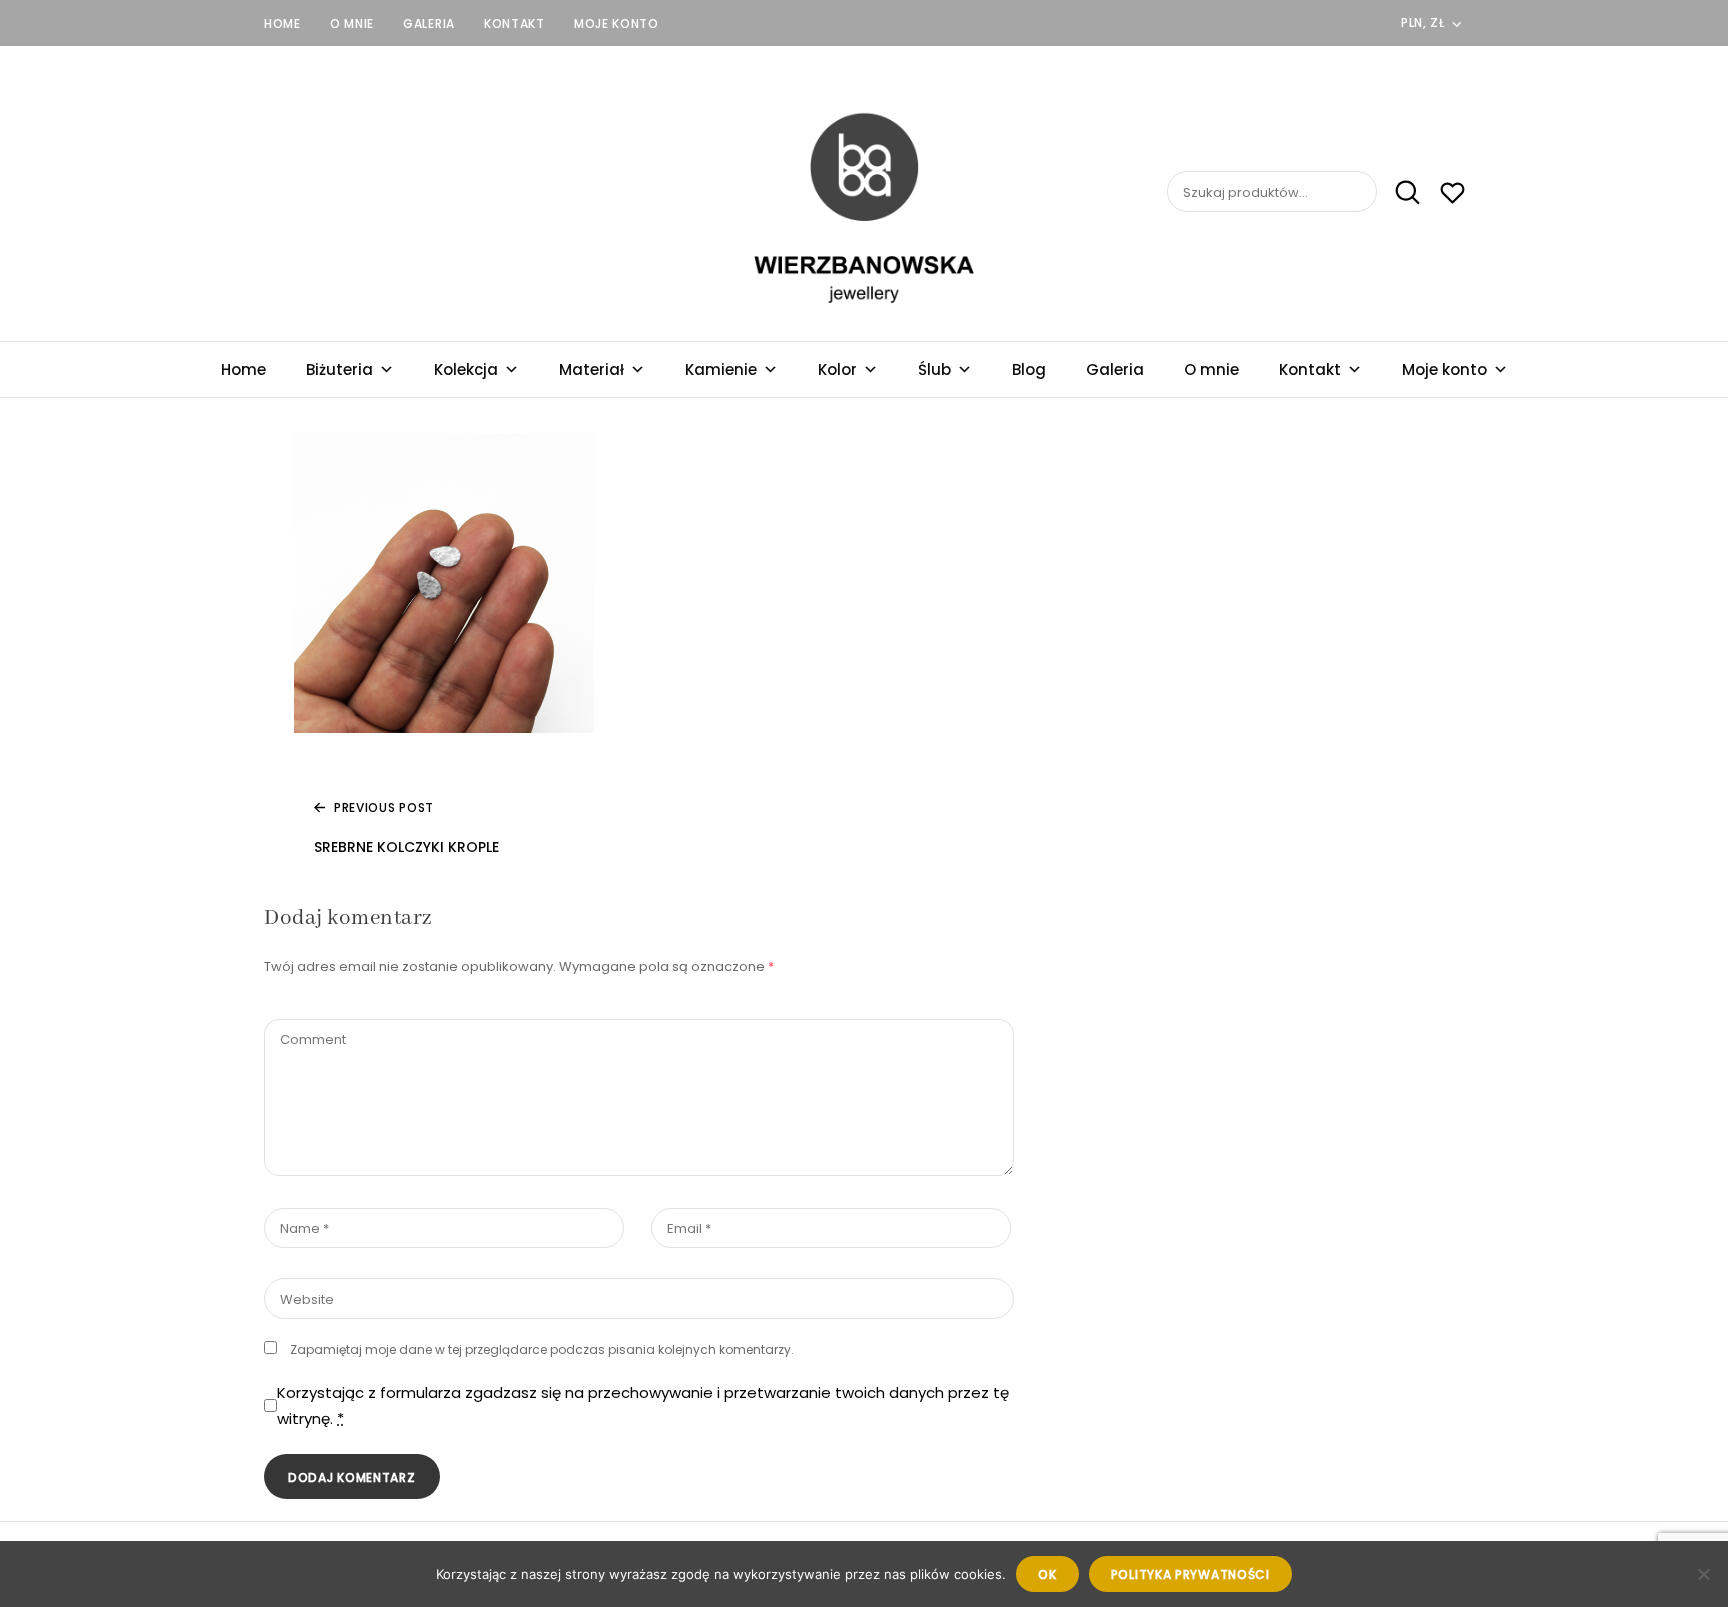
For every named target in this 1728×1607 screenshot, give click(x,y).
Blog (1029, 369)
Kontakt (514, 23)
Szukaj (1400, 192)
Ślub (934, 369)
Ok (1047, 1574)
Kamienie (721, 369)
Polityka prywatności (1190, 1574)
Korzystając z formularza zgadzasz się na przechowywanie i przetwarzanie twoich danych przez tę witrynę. (643, 1405)
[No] (1703, 1574)
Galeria (429, 23)
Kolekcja (466, 369)
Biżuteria (339, 369)
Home (282, 23)
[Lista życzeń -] (1452, 195)
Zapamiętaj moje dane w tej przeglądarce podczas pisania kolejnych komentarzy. (542, 1349)
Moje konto (616, 23)
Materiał (591, 369)
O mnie (352, 23)
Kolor (837, 369)
